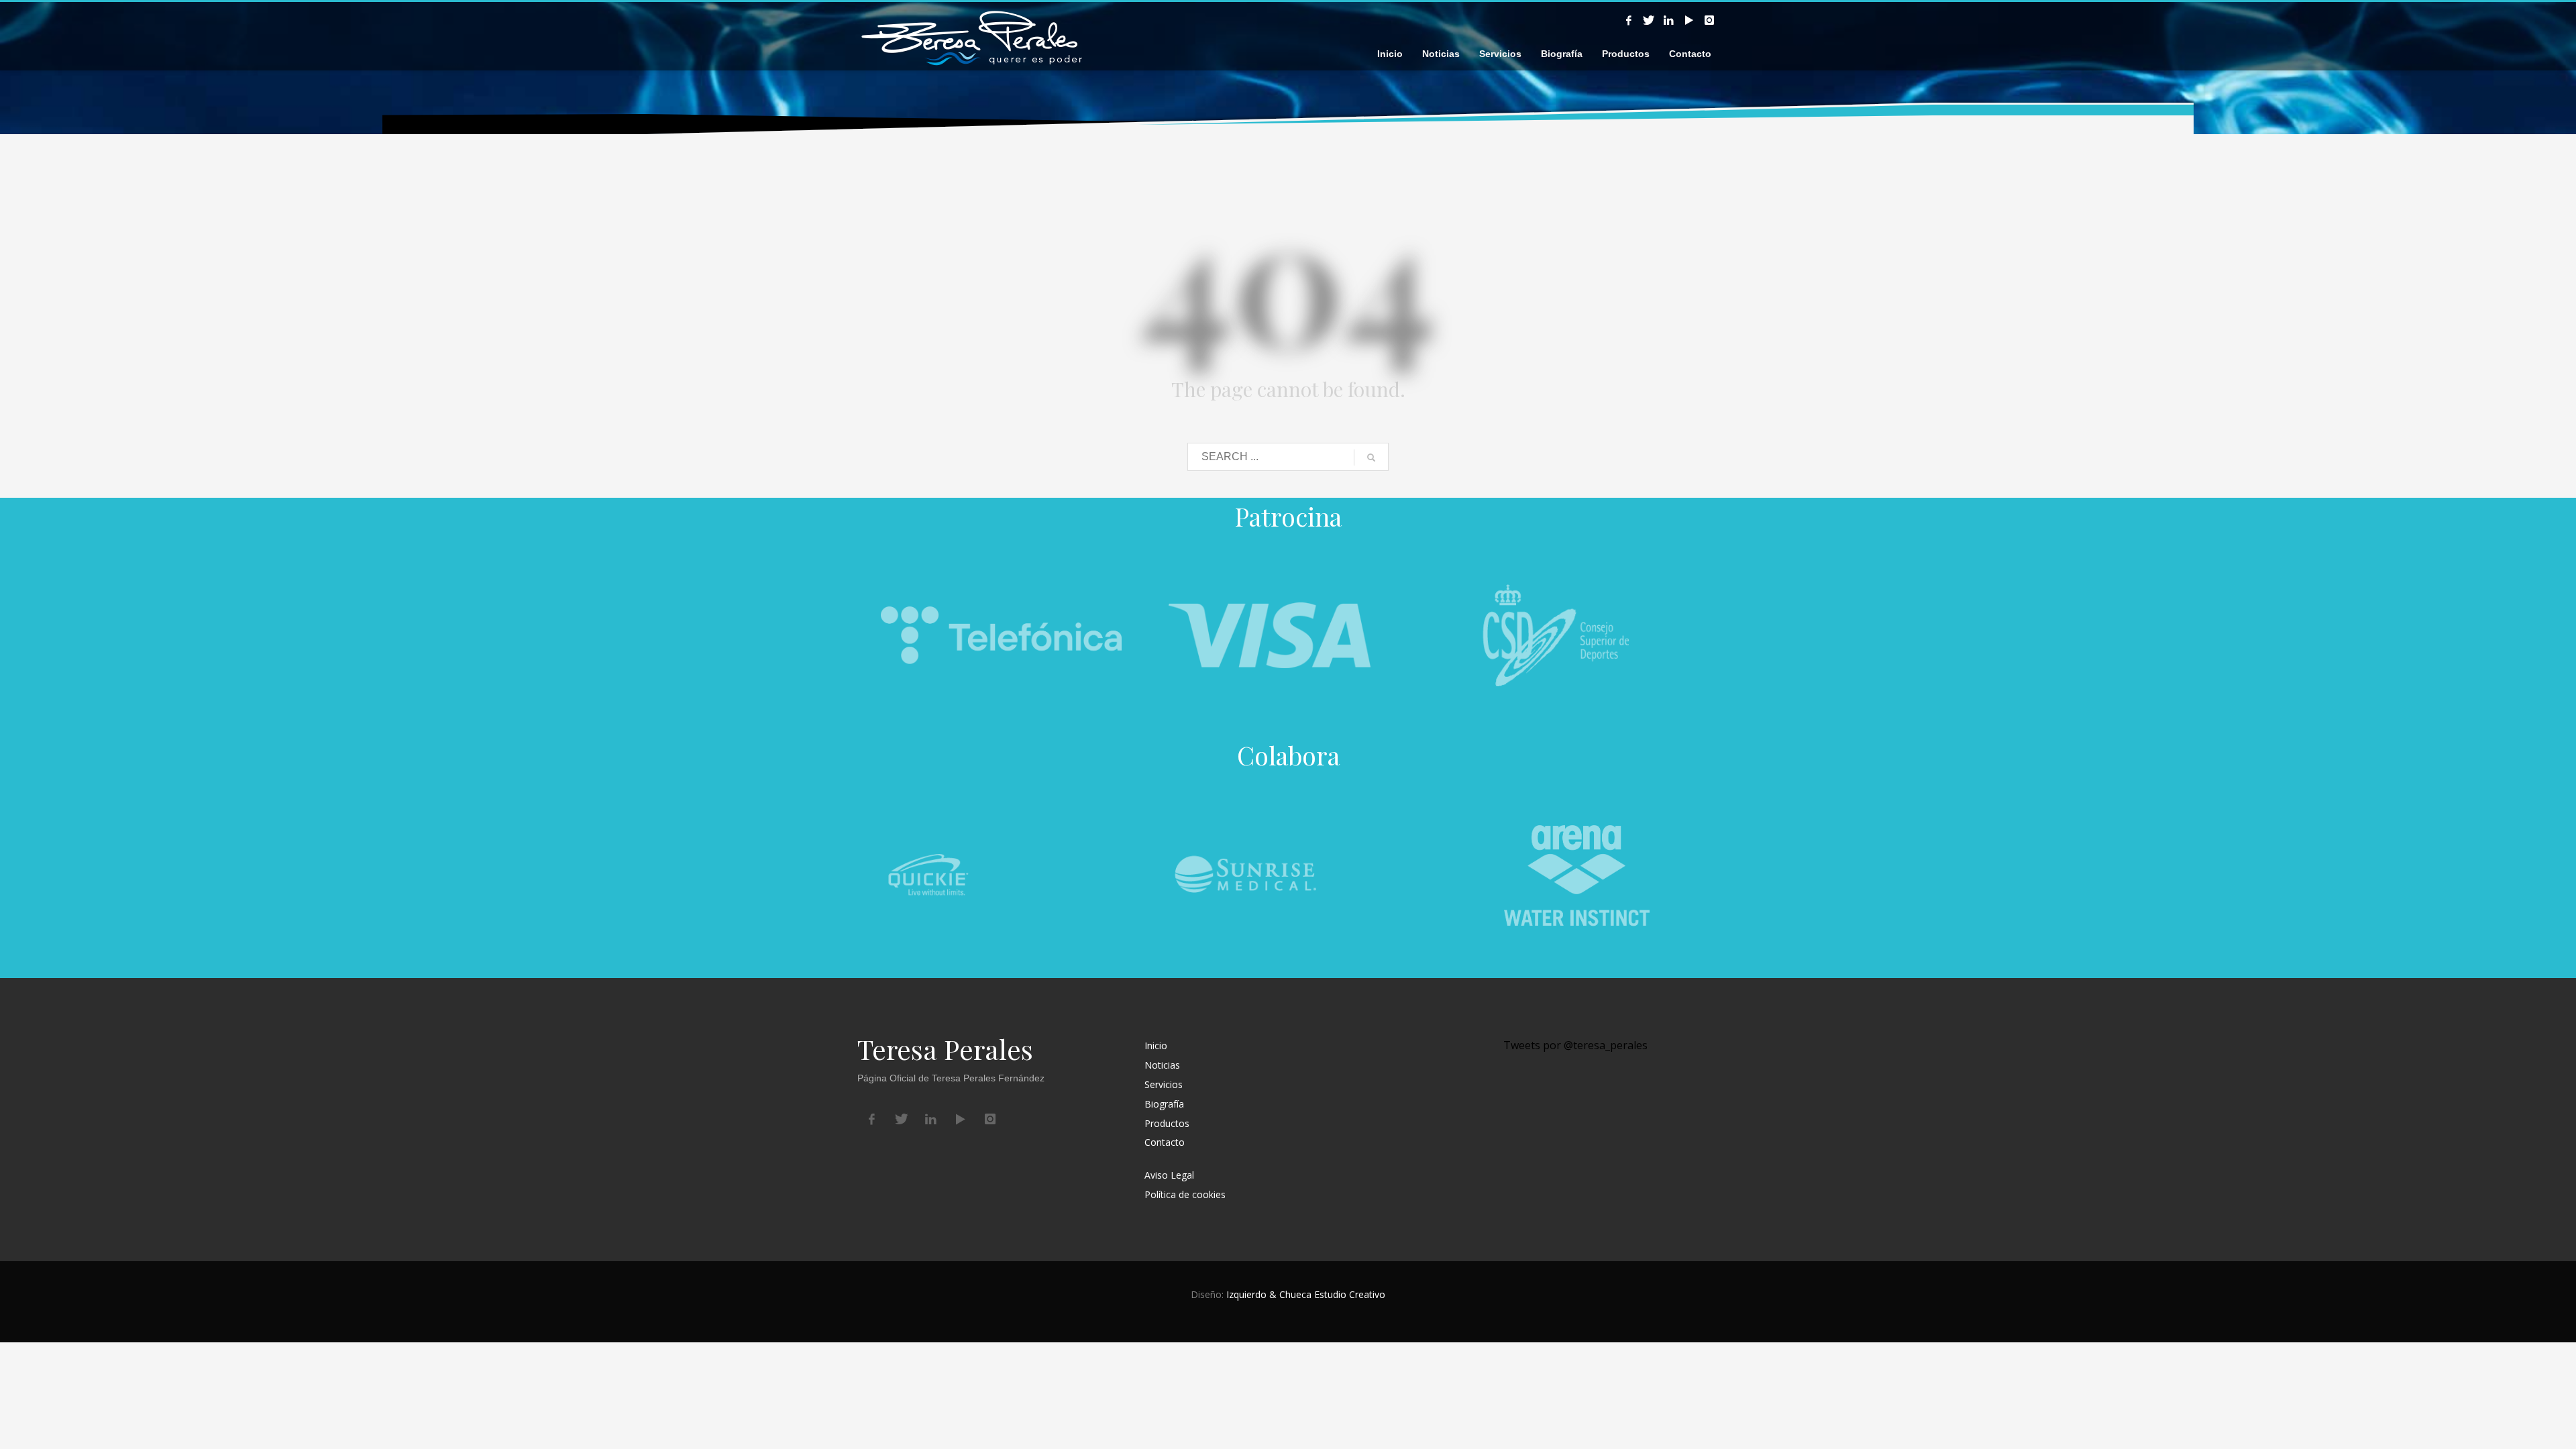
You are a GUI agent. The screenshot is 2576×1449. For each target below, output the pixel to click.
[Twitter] (1649, 20)
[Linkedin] (1669, 20)
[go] (1371, 458)
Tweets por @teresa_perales (1575, 1045)
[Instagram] (1709, 20)
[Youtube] (1689, 20)
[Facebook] (1629, 20)
